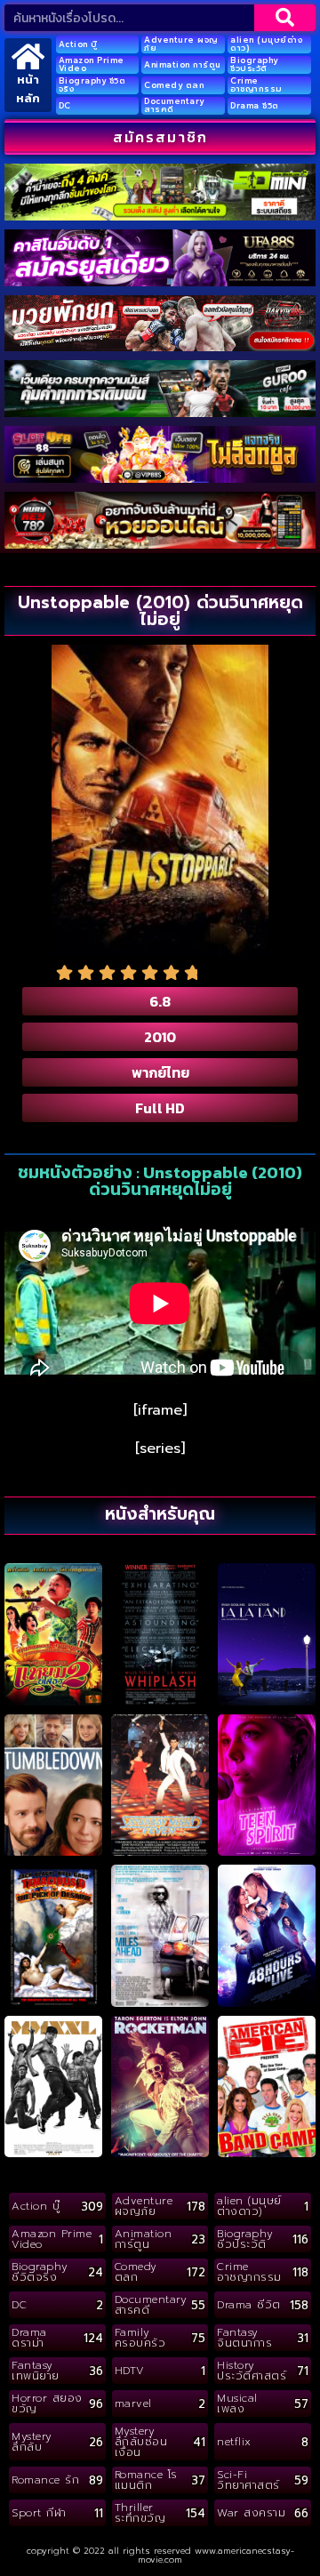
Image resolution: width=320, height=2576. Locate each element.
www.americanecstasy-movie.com (216, 2555)
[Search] (285, 18)
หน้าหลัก (28, 89)
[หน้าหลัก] (28, 56)
